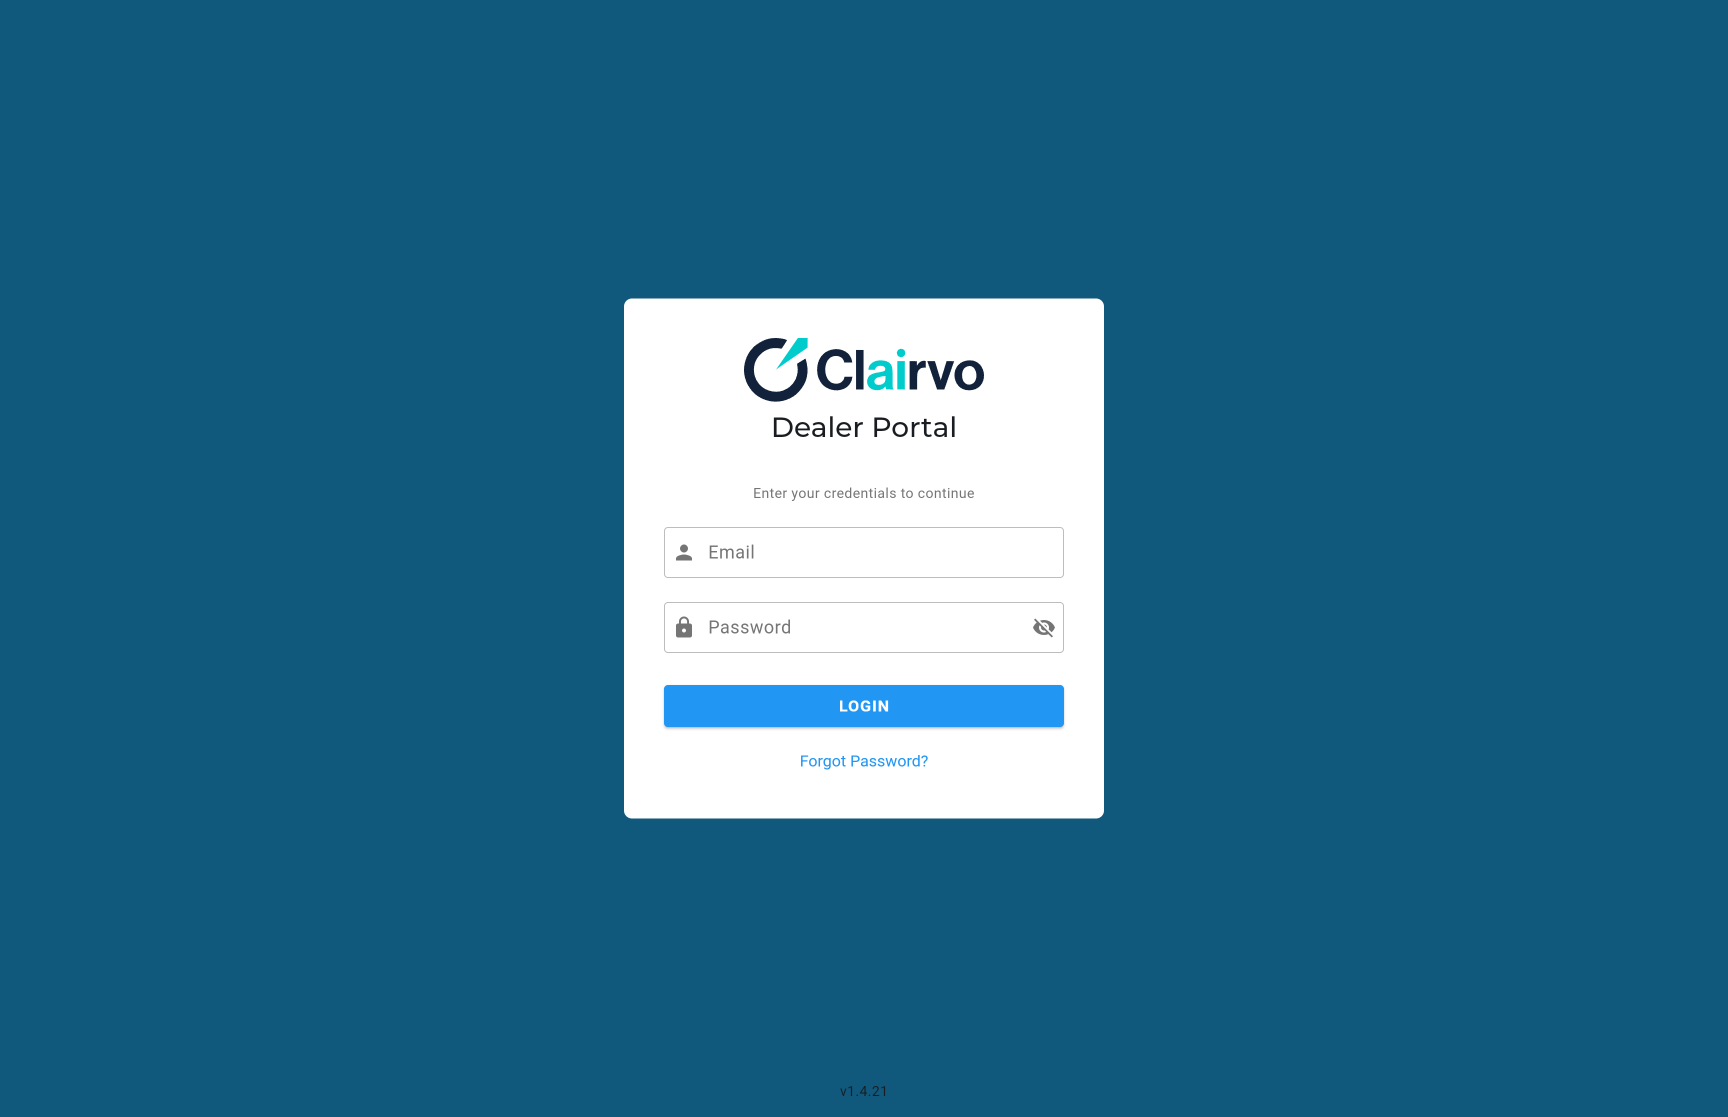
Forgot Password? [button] (721, 751)
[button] (1044, 628)
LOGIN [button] (689, 693)
